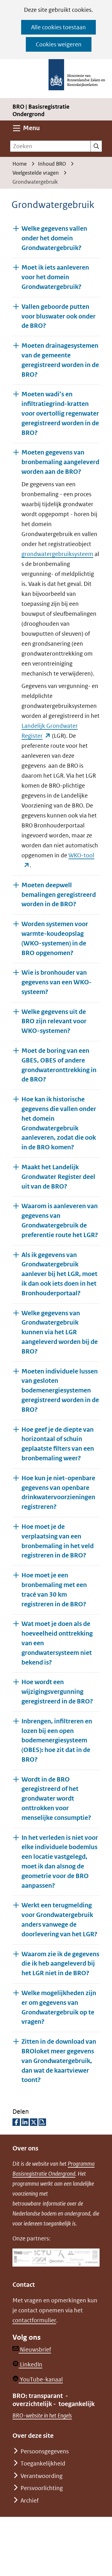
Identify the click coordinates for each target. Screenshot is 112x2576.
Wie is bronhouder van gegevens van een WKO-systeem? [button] (57, 982)
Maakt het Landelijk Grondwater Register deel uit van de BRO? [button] (58, 1177)
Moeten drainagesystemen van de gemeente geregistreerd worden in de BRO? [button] (60, 360)
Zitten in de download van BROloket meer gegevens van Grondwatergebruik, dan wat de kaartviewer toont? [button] (59, 2061)
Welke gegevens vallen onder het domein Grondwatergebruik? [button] (54, 238)
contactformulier (34, 2320)
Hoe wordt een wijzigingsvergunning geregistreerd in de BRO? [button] (57, 1692)
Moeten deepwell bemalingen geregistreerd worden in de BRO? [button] (59, 895)
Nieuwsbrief (35, 2350)
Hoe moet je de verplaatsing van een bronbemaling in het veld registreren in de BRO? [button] (58, 1541)
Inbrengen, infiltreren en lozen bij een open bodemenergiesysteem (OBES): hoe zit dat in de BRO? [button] (57, 1740)
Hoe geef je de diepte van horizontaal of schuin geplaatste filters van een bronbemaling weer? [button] (58, 1444)
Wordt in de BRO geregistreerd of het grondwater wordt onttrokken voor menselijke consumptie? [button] (56, 1799)
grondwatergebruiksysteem (57, 554)
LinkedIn (30, 2364)
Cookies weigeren (59, 44)
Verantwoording (42, 2476)
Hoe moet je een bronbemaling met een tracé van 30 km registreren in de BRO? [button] (54, 1590)
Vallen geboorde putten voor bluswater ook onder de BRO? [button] (58, 316)
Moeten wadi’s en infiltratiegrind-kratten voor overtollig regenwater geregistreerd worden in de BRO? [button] (60, 413)
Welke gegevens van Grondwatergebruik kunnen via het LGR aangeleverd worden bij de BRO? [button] (60, 1332)
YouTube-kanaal (41, 2379)
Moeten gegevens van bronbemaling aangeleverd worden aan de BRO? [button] (60, 462)
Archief (30, 2501)
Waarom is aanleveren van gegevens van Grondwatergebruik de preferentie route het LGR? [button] (60, 1220)
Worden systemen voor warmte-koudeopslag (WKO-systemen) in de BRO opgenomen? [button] (55, 938)
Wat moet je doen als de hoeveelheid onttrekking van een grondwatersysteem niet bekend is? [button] (57, 1643)
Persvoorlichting (42, 2488)
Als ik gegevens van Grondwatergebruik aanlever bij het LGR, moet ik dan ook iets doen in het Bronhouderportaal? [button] (59, 1274)
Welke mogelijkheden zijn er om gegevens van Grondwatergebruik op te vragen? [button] (59, 2007)
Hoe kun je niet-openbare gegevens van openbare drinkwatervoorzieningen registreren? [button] (58, 1493)
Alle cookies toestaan (58, 27)
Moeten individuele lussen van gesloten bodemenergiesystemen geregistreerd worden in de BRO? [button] (60, 1391)
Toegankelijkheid (43, 2463)
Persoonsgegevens (45, 2451)
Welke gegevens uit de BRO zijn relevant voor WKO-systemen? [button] (54, 1022)
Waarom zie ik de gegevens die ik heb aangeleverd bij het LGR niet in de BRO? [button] (60, 1964)
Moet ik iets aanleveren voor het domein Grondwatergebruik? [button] (55, 277)
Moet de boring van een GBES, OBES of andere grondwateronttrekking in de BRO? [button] (59, 1065)
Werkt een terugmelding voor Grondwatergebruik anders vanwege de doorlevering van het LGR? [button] (59, 1920)
